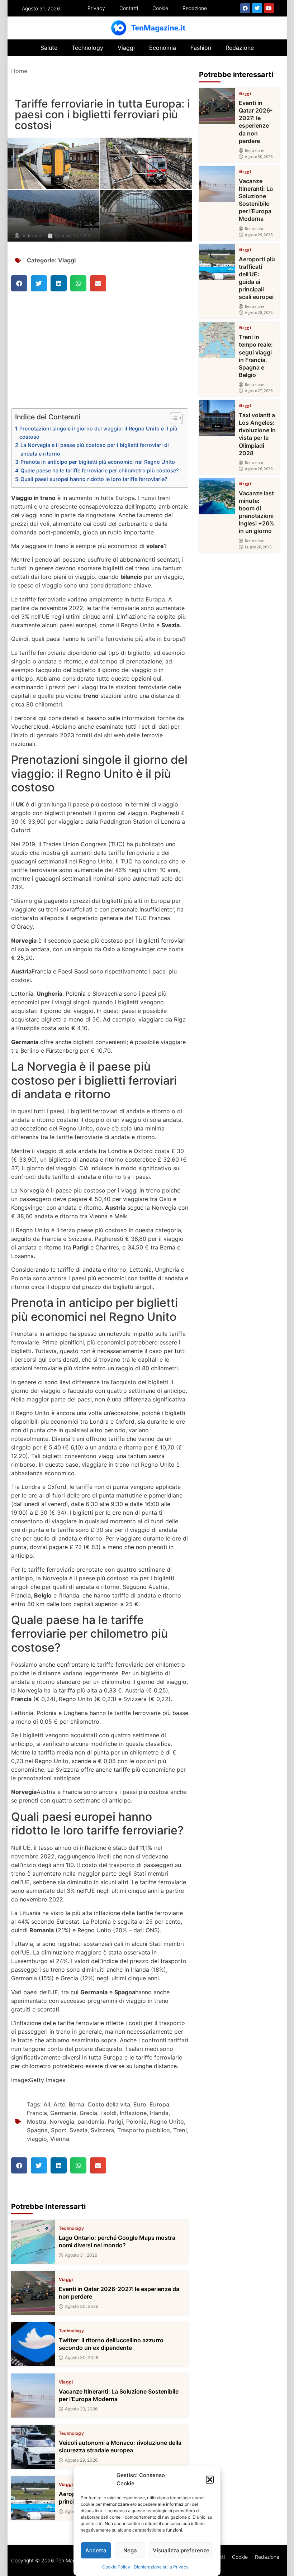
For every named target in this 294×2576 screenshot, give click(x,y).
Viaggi (126, 48)
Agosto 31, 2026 (81, 2255)
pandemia (91, 2122)
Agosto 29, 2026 (81, 2409)
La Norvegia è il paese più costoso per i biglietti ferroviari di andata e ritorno (95, 449)
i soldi (108, 2113)
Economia (163, 48)
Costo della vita (109, 2104)
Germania (63, 2113)
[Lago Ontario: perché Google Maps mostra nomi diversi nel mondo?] (33, 2242)
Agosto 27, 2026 (259, 391)
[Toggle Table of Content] (173, 418)
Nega (130, 2550)
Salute (49, 48)
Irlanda (159, 2113)
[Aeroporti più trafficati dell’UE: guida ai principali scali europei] (33, 2498)
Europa (159, 2104)
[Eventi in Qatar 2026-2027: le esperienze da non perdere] (33, 2293)
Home (19, 71)
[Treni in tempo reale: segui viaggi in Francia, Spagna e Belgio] (217, 340)
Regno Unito (167, 2122)
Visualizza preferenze (181, 2550)
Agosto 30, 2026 (82, 2306)
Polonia (136, 2122)
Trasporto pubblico (144, 2130)
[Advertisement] (100, 355)
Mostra (37, 2122)
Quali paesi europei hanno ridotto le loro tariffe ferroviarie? (94, 479)
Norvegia (62, 2122)
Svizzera (102, 2130)
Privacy (96, 8)
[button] (210, 2480)
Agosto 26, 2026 (259, 469)
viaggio (37, 2139)
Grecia (88, 2113)
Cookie (160, 8)
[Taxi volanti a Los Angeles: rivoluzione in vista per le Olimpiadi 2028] (217, 418)
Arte (59, 2104)
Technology (87, 48)
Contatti (129, 8)
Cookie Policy (116, 2567)
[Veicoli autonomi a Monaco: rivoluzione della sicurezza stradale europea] (33, 2447)
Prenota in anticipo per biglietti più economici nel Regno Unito (98, 462)
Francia (37, 2113)
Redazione (195, 8)
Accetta (96, 2550)
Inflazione (133, 2113)
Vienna (60, 2139)
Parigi (115, 2122)
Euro (140, 2104)
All (47, 2104)
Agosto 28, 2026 (259, 313)
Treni (180, 2130)
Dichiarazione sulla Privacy (161, 2567)
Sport (59, 2130)
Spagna (37, 2130)
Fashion (201, 48)
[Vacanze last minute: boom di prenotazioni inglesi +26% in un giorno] (217, 496)
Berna (76, 2104)
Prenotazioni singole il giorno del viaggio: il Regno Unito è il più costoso (98, 433)
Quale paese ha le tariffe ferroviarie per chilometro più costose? (100, 470)
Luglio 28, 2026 (258, 547)
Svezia (79, 2130)
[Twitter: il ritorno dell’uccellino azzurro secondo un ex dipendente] (33, 2344)
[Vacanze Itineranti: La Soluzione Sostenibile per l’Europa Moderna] (33, 2396)
